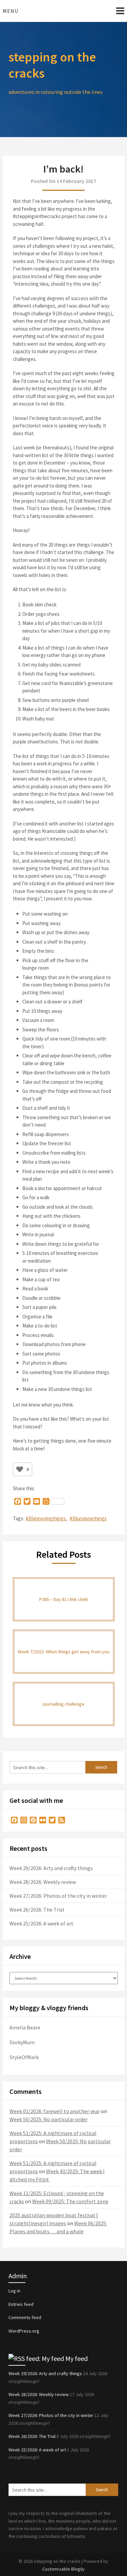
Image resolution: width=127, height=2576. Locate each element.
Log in (14, 2291)
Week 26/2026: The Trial (37, 1910)
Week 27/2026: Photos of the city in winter (58, 1896)
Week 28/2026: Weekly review (43, 1882)
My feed (77, 2358)
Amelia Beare (25, 2027)
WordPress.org (24, 2331)
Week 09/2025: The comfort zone (70, 2201)
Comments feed (25, 2317)
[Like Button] (20, 1469)
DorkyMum (22, 2042)
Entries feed (21, 2304)
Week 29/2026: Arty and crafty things (51, 1868)
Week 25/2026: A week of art (41, 1923)
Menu (10, 11)
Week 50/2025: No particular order (49, 2119)
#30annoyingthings (46, 1518)
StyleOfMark (24, 2057)
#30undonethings (88, 1518)
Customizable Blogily (63, 2569)
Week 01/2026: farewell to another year (55, 2111)
